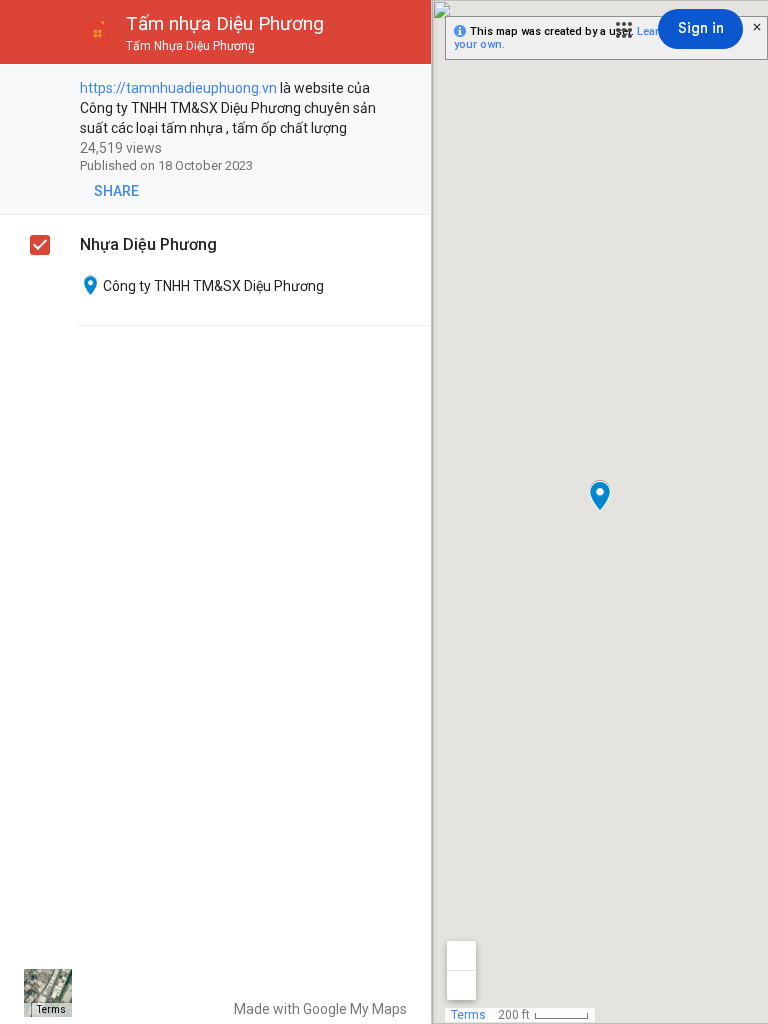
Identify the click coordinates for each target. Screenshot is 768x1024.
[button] (624, 30)
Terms (51, 1009)
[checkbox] (405, 89)
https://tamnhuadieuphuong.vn (178, 88)
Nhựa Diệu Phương (148, 244)
